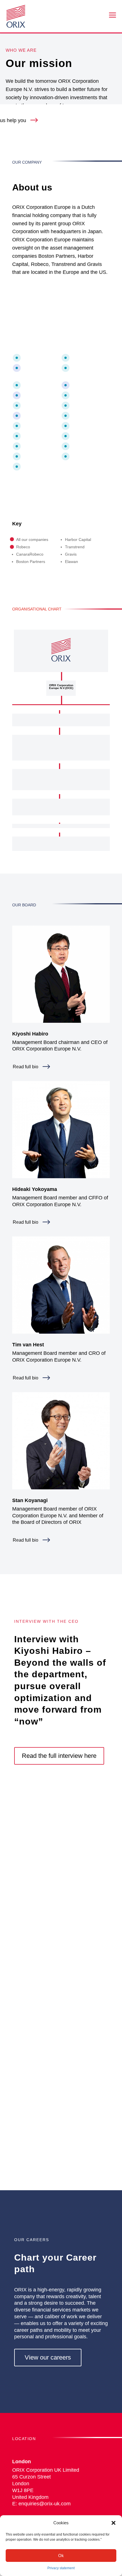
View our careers (48, 2357)
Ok (61, 2556)
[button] (113, 2523)
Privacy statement (61, 2568)
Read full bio (26, 1067)
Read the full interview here (59, 1756)
